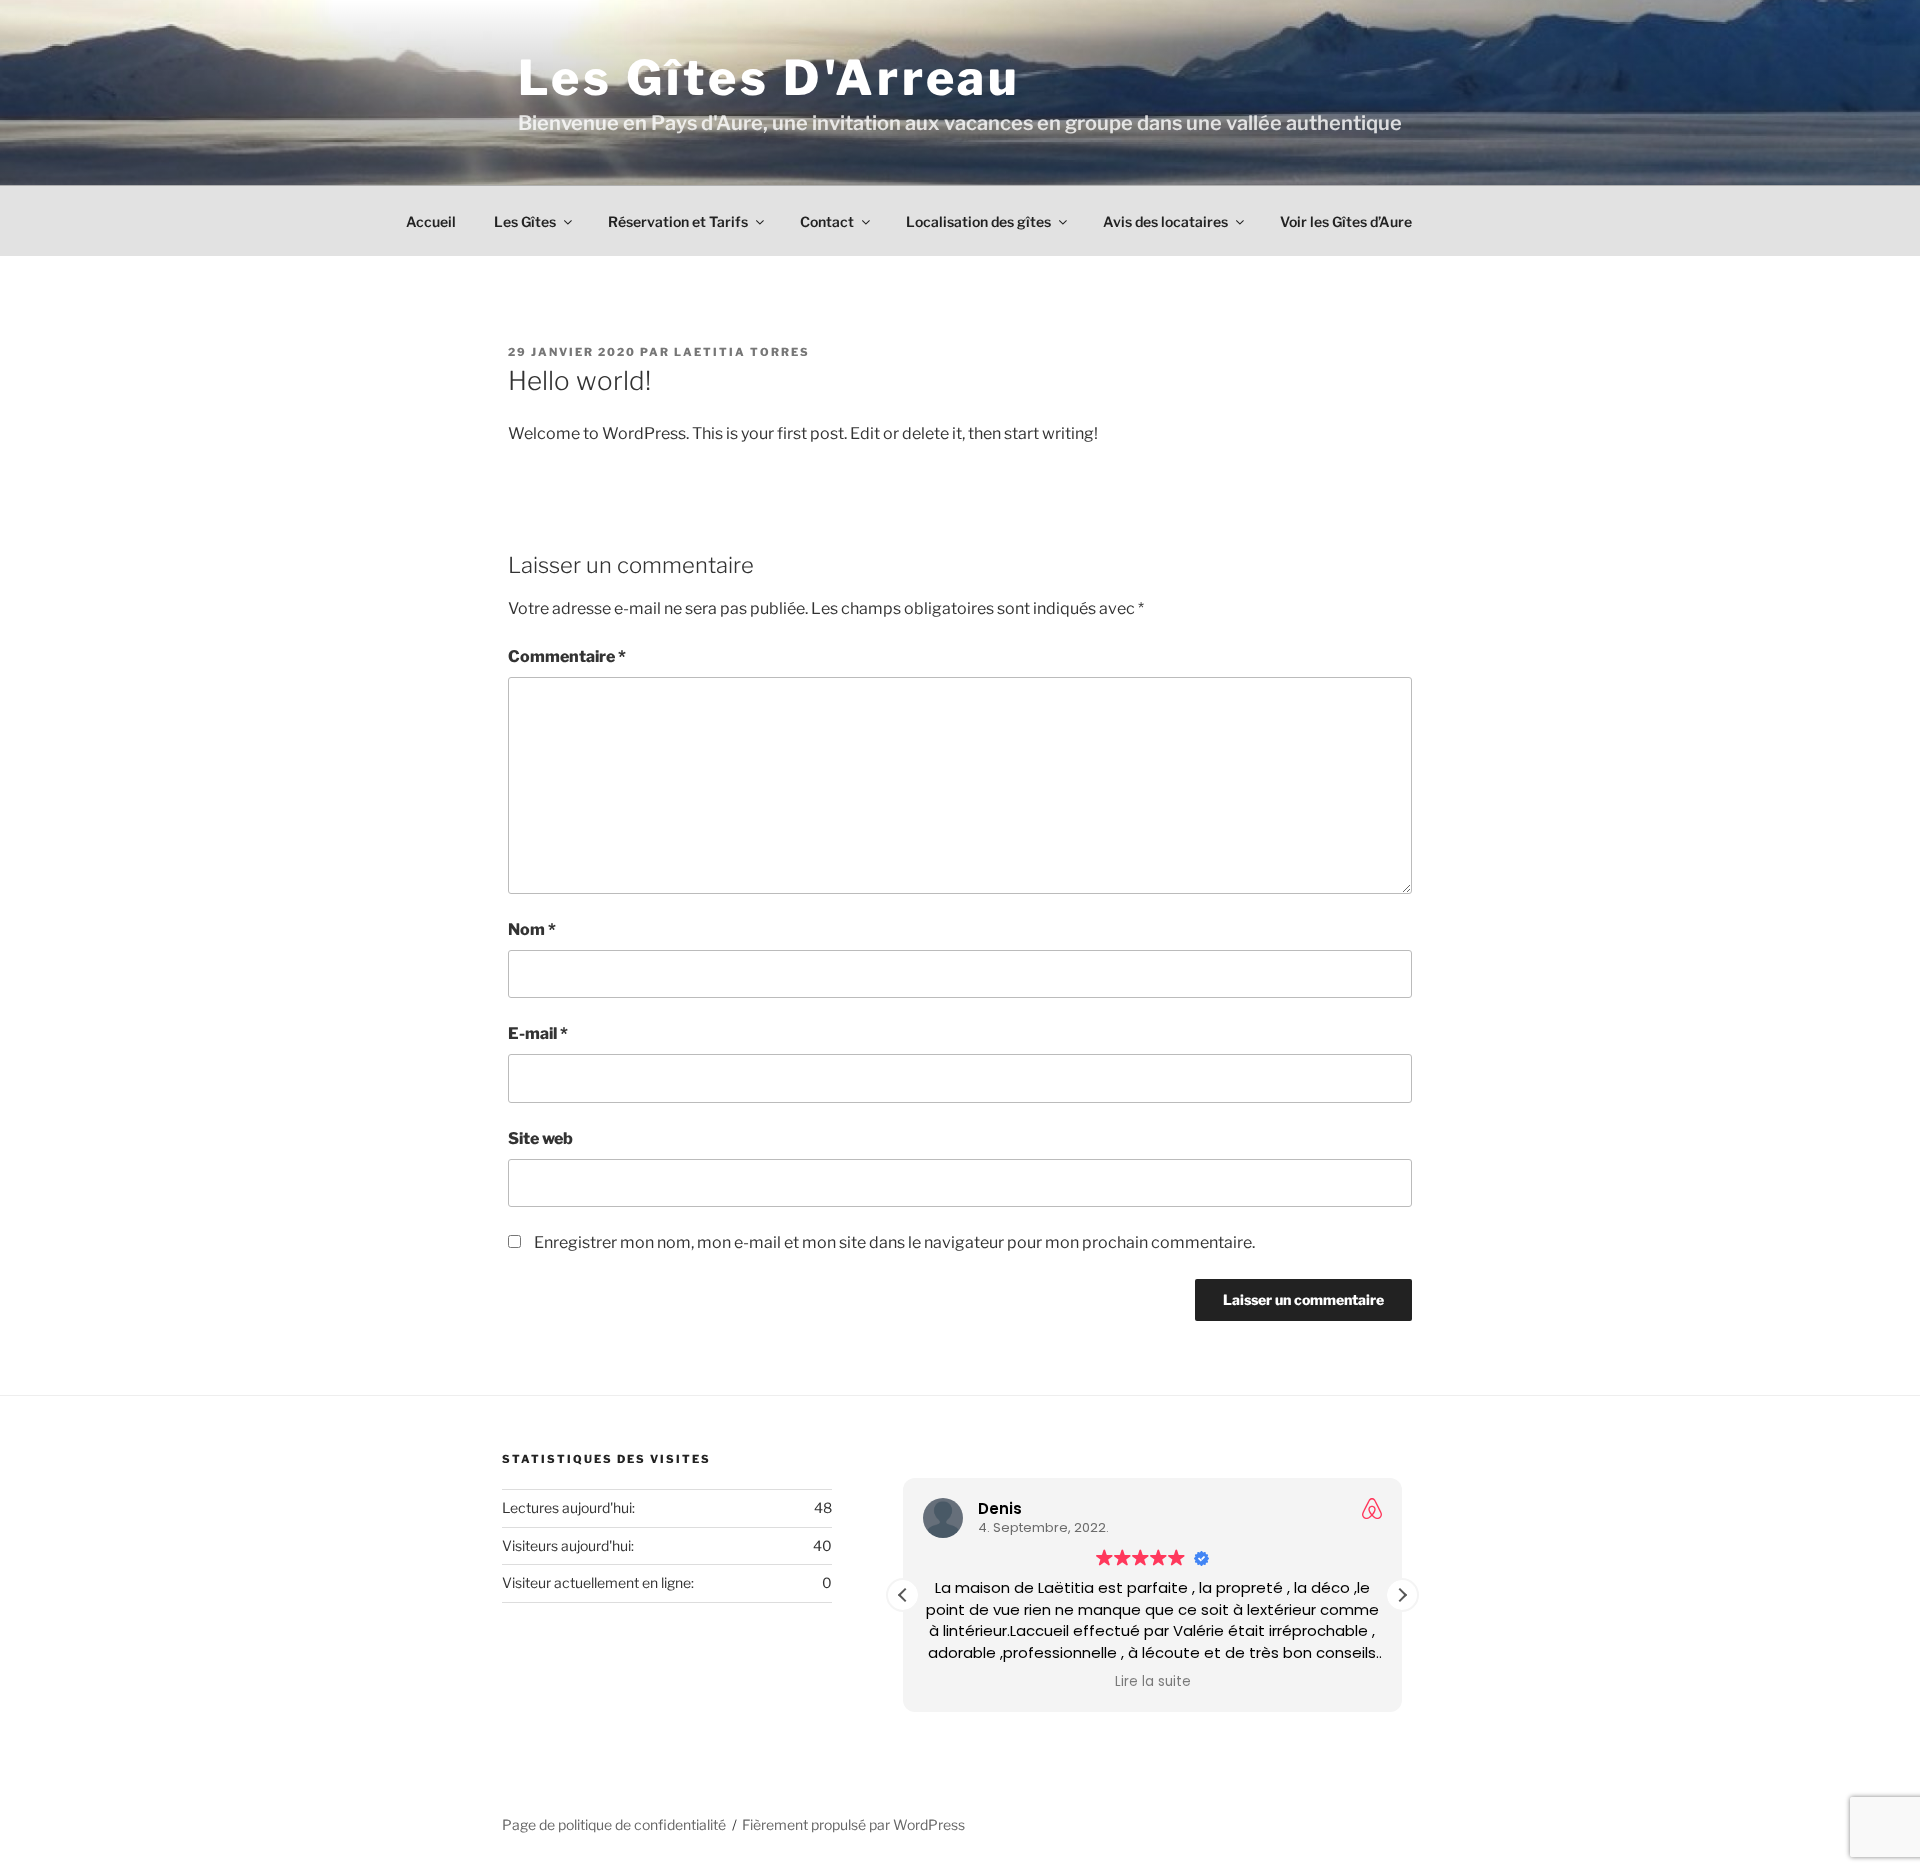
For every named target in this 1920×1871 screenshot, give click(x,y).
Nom (532, 929)
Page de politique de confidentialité (614, 1824)
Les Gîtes (525, 221)
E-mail (538, 1033)
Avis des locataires (1165, 221)
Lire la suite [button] (1152, 1682)
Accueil (431, 221)
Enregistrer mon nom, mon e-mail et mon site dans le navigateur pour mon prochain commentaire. (894, 1242)
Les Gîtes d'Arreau (769, 78)
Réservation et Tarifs (678, 221)
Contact (827, 221)
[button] (1402, 1595)
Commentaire (567, 656)
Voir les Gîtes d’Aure (1346, 221)
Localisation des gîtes (978, 221)
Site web (540, 1138)
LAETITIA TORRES (742, 352)
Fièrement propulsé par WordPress (853, 1824)
